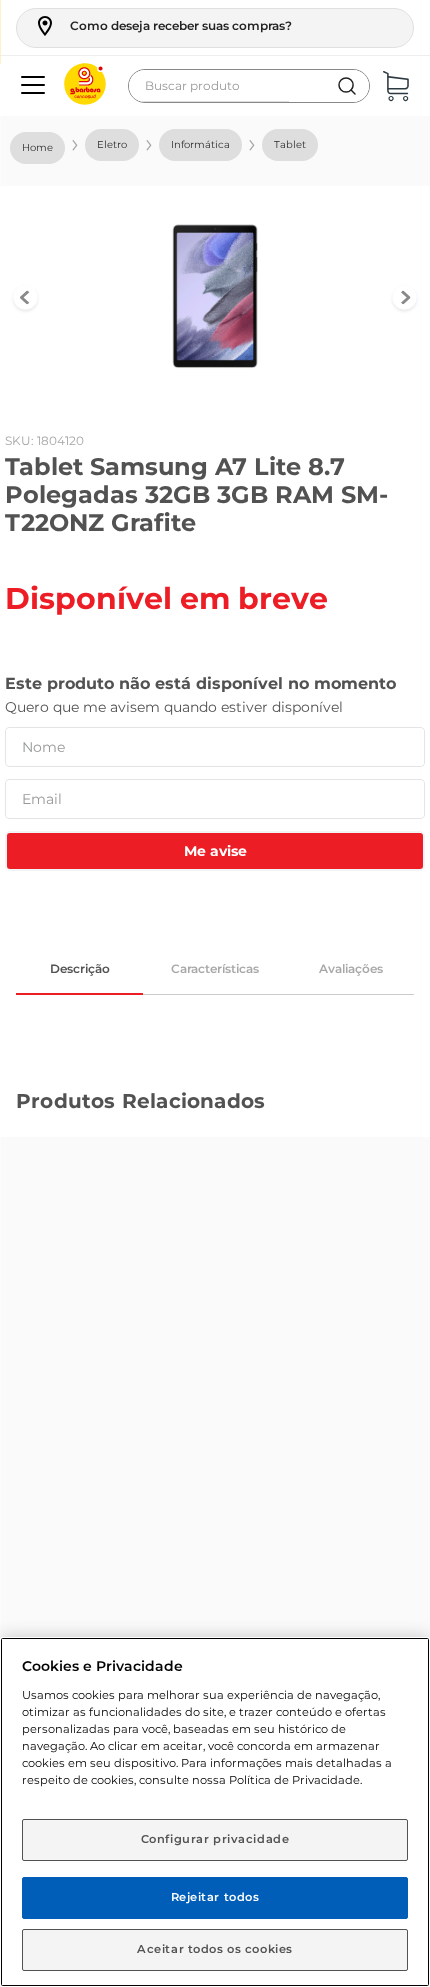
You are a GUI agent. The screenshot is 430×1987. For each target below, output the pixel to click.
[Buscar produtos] (347, 86)
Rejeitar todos (215, 1897)
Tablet (290, 144)
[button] (162, 26)
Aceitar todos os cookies (215, 1949)
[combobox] (249, 86)
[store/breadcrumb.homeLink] (37, 148)
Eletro (112, 144)
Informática (200, 144)
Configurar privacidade (215, 1839)
